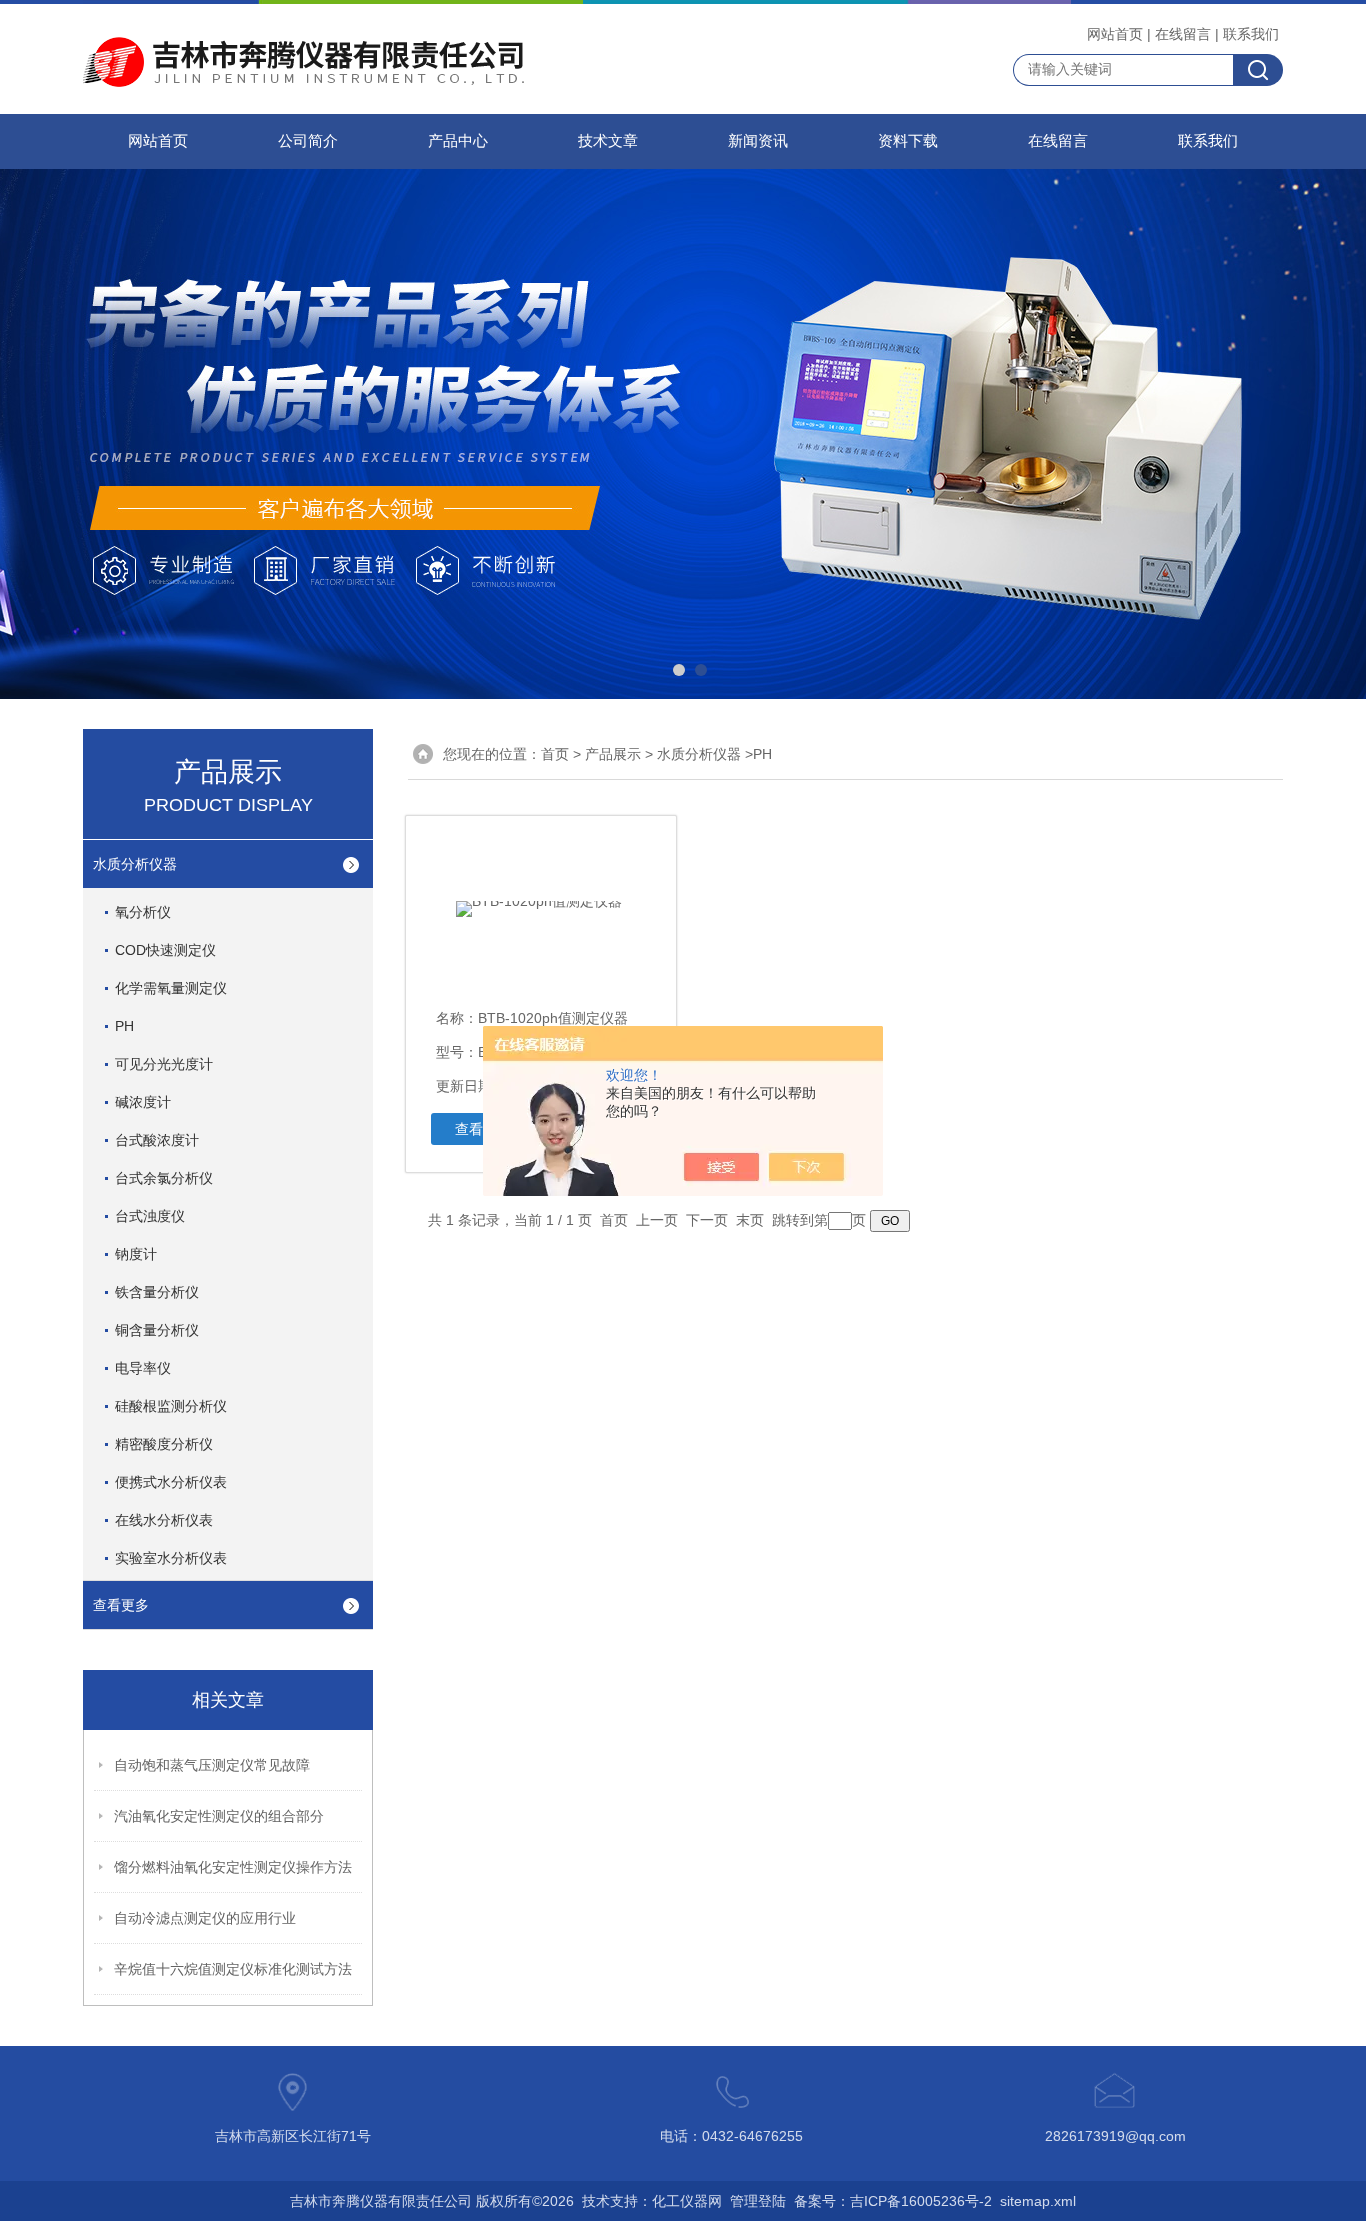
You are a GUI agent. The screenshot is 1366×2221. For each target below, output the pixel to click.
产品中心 (458, 141)
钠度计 (136, 1254)
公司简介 (308, 141)
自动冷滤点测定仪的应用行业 (205, 1918)
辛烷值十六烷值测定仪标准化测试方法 (233, 1969)
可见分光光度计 (164, 1064)
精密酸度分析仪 (164, 1444)
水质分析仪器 (135, 864)
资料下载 (908, 141)
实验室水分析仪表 (171, 1558)
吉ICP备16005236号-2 (921, 2201)
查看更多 (121, 1605)
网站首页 (1115, 34)
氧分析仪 (143, 912)
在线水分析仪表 (164, 1520)
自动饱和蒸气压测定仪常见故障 (212, 1765)
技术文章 (608, 141)
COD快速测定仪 (165, 950)
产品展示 (613, 754)
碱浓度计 (143, 1102)
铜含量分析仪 (157, 1330)
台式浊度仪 (150, 1216)
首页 (555, 754)
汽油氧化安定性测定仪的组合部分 (219, 1816)
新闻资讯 (758, 141)
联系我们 (1251, 34)
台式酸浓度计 (157, 1140)
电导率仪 (143, 1368)
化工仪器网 (687, 2201)
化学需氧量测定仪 (171, 988)
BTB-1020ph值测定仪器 (553, 1018)
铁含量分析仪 (157, 1292)
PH (124, 1026)
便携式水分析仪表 (171, 1482)
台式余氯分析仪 (164, 1178)
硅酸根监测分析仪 (171, 1406)
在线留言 (1183, 34)
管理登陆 (758, 2201)
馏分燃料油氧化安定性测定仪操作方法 (233, 1867)
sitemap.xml (1038, 2201)
